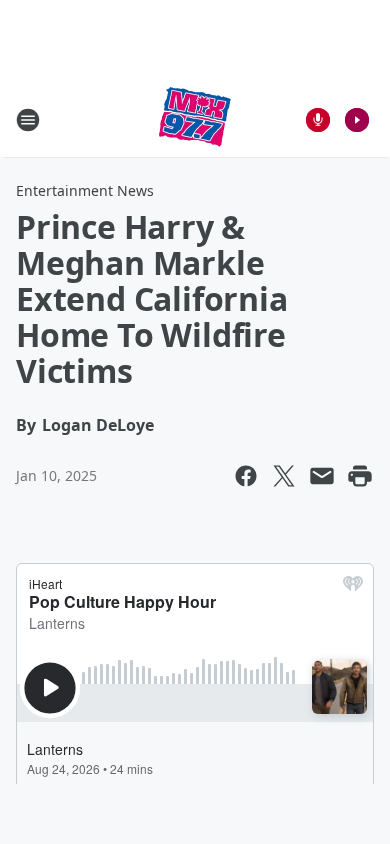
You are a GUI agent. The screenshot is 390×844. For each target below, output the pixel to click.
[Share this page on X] (284, 476)
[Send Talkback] (318, 120)
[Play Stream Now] (357, 120)
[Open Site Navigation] (28, 120)
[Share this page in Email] (322, 476)
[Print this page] (360, 476)
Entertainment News (85, 190)
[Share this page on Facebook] (246, 476)
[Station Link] (195, 119)
